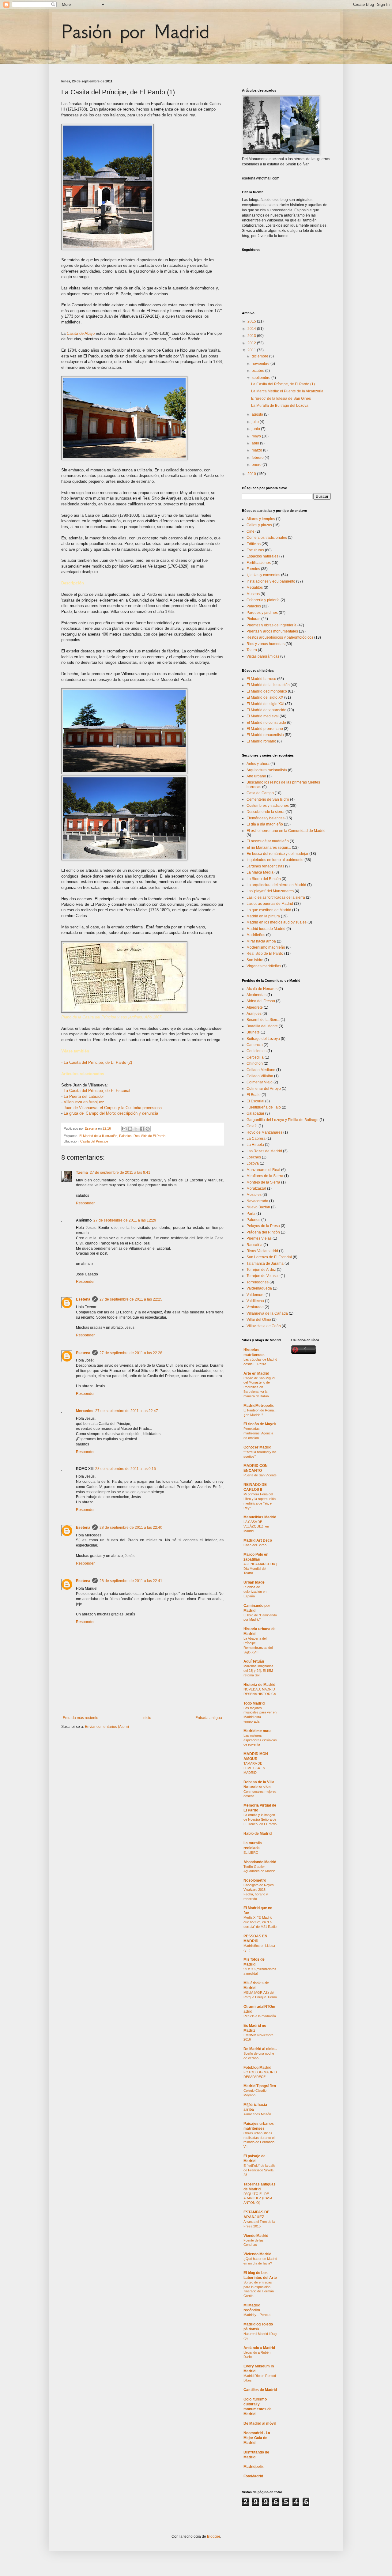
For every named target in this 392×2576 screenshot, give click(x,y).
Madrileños (256, 935)
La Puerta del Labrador (84, 1096)
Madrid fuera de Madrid (266, 929)
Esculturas (255, 550)
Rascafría (254, 1245)
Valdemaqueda (259, 1288)
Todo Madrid (254, 1703)
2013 (252, 336)
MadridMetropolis (259, 1406)
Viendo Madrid (256, 2236)
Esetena (83, 1299)
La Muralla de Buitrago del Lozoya (280, 406)
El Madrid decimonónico (267, 691)
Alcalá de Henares (262, 989)
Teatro (252, 650)
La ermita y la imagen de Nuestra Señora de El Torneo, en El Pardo (260, 1819)
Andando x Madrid (259, 2348)
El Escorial (255, 1101)
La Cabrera (256, 1139)
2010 (252, 474)
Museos (253, 594)
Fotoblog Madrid (257, 2068)
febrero (258, 458)
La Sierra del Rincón (264, 879)
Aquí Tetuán (254, 1661)
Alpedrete (255, 1007)
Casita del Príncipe (94, 1141)
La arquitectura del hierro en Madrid (276, 885)
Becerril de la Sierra (263, 1020)
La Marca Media (260, 872)
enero (257, 465)
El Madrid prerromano (265, 729)
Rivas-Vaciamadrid (262, 1251)
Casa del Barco (255, 1545)
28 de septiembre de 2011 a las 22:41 (131, 1581)
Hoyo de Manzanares (264, 1132)
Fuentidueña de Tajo (264, 1107)
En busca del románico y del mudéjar (277, 854)
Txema (82, 1173)
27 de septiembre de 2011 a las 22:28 (131, 1353)
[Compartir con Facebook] (142, 1129)
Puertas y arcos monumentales (272, 631)
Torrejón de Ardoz (261, 1270)
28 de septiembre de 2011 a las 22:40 (131, 1528)
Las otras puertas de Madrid (270, 904)
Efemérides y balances (266, 818)
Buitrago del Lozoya (263, 1039)
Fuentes (253, 569)
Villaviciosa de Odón (264, 1326)
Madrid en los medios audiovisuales (277, 922)
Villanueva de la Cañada (267, 1313)
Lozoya (253, 1163)
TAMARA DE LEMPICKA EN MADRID (254, 1768)
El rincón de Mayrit (260, 1424)
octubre (258, 371)
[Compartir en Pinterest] (148, 1129)
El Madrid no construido (266, 723)
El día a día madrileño (265, 824)
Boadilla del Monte (262, 1026)
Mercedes (85, 1411)
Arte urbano (256, 776)
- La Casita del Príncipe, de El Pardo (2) (97, 1062)
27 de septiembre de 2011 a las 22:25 (131, 1299)
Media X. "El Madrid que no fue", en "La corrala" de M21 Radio (260, 1922)
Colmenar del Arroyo (264, 1089)
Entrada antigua (209, 1718)
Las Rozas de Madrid (264, 1151)
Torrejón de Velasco (263, 1276)
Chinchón (255, 1063)
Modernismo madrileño (266, 947)
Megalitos (255, 587)
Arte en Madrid (256, 1373)
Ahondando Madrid (260, 1862)
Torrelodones (258, 1282)
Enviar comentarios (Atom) (107, 1727)
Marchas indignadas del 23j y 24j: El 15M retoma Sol (258, 1671)
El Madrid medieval (263, 716)
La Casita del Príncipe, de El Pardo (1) (283, 384)
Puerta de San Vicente (260, 1475)
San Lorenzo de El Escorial (269, 1257)
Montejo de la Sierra (263, 1182)
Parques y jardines (262, 613)
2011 (252, 350)
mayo (257, 436)
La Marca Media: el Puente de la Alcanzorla (287, 391)
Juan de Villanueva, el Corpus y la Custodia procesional (113, 1108)
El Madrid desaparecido (266, 710)
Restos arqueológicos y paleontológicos (280, 637)
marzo (257, 450)
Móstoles (254, 1195)
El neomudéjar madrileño (268, 841)
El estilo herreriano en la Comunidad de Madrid (286, 831)
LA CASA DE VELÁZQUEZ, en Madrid (256, 1526)
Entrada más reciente (81, 1718)
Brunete (253, 1032)
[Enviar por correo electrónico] (124, 1129)
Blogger (213, 2536)
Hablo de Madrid (258, 1834)
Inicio (147, 1718)
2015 (252, 321)
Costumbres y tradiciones (268, 806)
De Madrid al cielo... (260, 2049)
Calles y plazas (259, 525)
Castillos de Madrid (260, 2390)
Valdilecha (255, 1301)
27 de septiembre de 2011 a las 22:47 (127, 1411)
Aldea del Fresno (261, 1001)
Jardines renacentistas (265, 866)
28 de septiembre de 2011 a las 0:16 (126, 1469)
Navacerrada (257, 1201)
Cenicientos (256, 1051)
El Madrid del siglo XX (265, 697)
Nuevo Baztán (258, 1207)
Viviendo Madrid (257, 2254)
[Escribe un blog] (130, 1129)
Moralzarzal (256, 1188)
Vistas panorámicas (263, 656)
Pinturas (253, 619)
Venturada (255, 1307)
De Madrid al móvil (260, 2423)
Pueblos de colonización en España (255, 1592)
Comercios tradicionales (267, 538)
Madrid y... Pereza (257, 2315)
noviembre (261, 364)
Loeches (254, 1157)
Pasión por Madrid (135, 31)
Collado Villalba (260, 1076)
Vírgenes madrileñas (264, 966)
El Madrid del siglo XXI (265, 704)
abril (256, 443)
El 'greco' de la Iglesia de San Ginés (281, 398)
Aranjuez (254, 1014)
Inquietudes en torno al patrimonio (275, 860)
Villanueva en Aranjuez (84, 1102)
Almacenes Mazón (257, 2114)
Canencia (255, 1045)
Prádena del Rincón (263, 1232)
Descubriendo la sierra (266, 812)
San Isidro (255, 960)
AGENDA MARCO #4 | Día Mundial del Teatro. (260, 1569)
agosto (258, 414)
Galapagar (255, 1113)
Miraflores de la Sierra (265, 1176)
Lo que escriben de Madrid (269, 910)
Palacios (125, 1136)
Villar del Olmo (259, 1320)
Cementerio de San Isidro (268, 799)
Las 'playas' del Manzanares (270, 891)
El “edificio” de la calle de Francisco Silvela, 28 (259, 2170)
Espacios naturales (262, 556)
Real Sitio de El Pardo (149, 1136)
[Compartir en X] (136, 1129)
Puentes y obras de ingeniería (271, 625)
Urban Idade (254, 1582)
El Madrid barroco (261, 679)
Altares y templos (261, 519)
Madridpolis (254, 2467)
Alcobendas (256, 995)
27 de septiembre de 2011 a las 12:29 (125, 1220)
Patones (253, 1220)
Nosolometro (255, 1880)
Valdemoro (256, 1295)
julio (256, 422)
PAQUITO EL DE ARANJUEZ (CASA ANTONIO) (258, 2198)
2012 (252, 343)
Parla (251, 1214)
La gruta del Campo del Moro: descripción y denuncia (111, 1113)
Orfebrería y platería (263, 600)
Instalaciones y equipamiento (271, 581)
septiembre (262, 378)
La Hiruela (255, 1145)
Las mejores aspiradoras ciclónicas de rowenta (260, 1740)
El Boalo (254, 1095)
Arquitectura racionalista (267, 770)
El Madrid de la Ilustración (98, 1136)
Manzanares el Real (263, 1170)
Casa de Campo (260, 793)
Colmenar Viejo (260, 1082)
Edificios (254, 544)
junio (256, 429)
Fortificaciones (259, 563)
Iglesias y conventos (263, 575)
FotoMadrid (253, 2476)
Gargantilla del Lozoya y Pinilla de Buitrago (283, 1120)
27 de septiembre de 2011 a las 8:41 (120, 1173)
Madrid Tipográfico (260, 2086)
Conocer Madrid (257, 1447)
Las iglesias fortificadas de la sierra (276, 897)
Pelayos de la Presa (263, 1226)
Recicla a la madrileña (260, 2016)
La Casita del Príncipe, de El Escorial (97, 1091)
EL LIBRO (251, 1853)
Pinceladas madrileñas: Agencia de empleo (258, 1433)
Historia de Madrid (259, 1685)
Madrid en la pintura (263, 916)
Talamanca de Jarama (265, 1263)
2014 (252, 329)
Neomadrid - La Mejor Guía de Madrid (257, 2438)
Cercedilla (255, 1057)
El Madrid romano (261, 741)
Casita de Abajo (81, 333)
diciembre (260, 356)
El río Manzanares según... (269, 848)
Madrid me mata (258, 1731)
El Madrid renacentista (265, 735)
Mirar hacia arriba (261, 941)
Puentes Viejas (259, 1238)
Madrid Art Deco (258, 1540)
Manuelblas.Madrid (260, 1517)
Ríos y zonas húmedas (266, 644)
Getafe (252, 1126)
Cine (251, 531)
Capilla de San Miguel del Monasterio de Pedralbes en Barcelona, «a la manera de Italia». (259, 1387)
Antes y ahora (258, 764)
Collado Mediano (261, 1070)
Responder (85, 1203)
